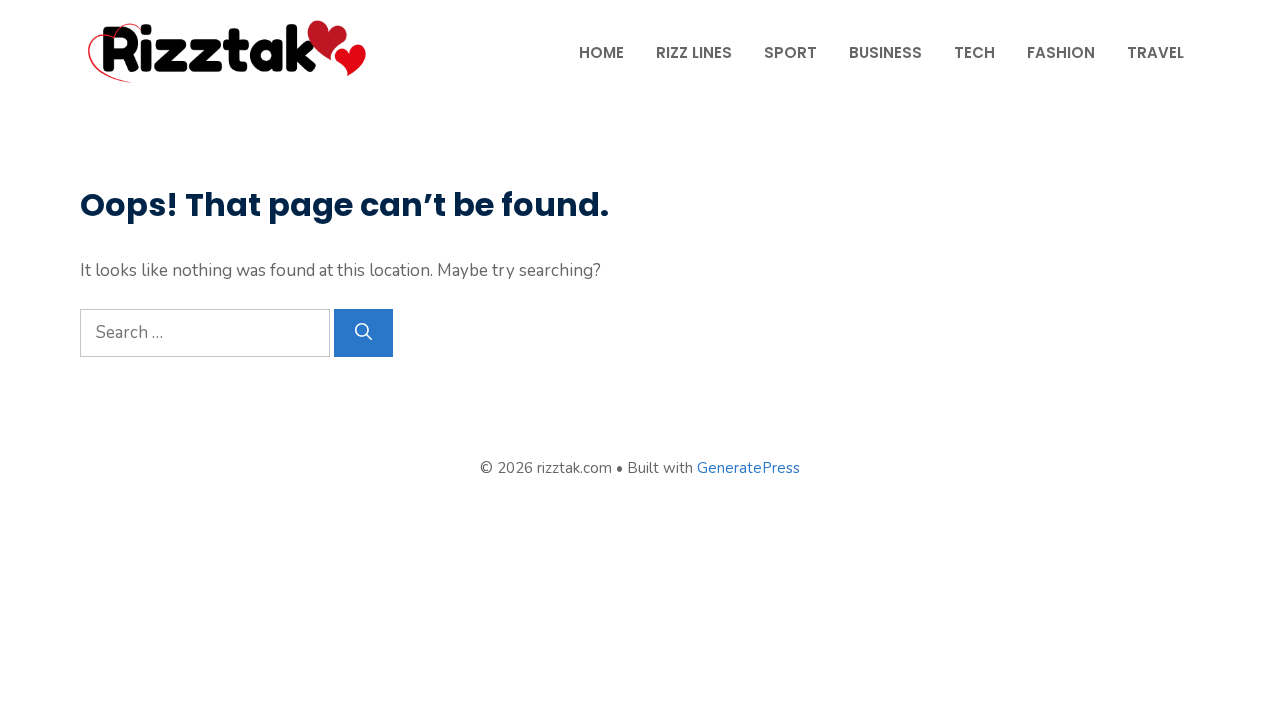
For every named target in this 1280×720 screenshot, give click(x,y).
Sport (790, 52)
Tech (974, 52)
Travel (1155, 52)
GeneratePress (748, 468)
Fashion (1061, 52)
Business (885, 52)
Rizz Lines (694, 52)
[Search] (363, 333)
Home (601, 52)
